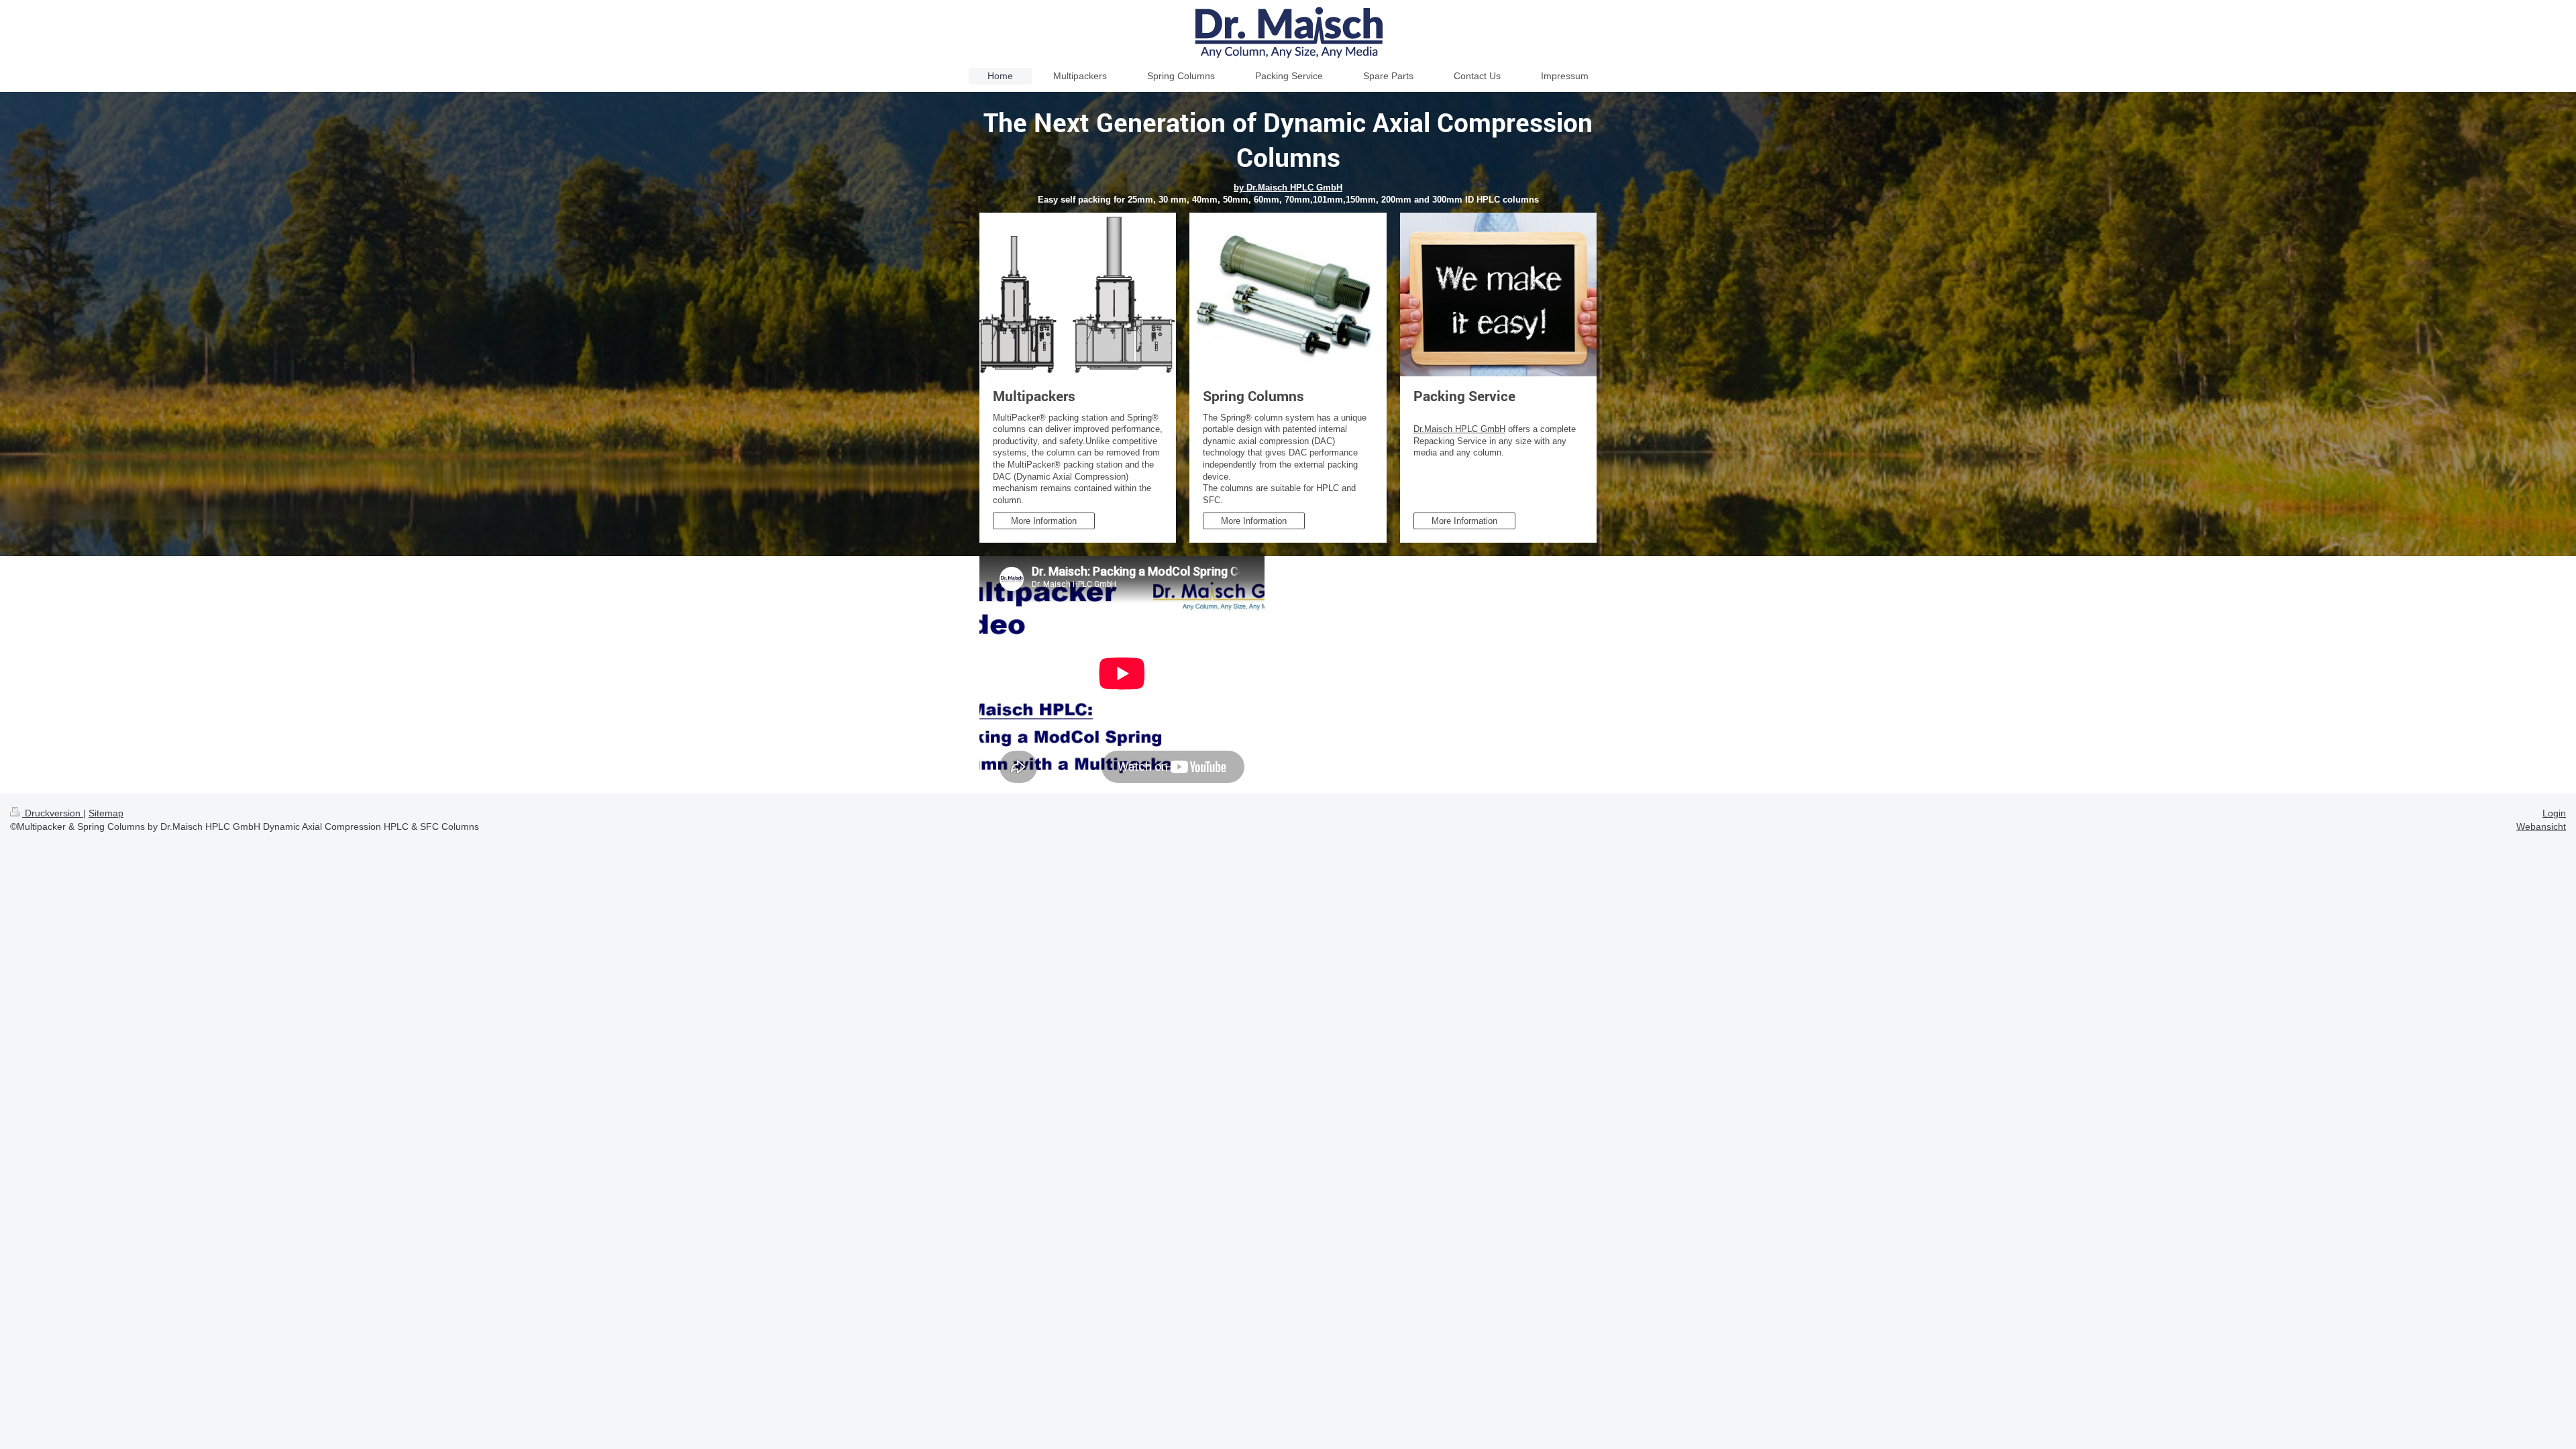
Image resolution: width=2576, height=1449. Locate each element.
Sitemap (106, 813)
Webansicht (2541, 826)
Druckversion (53, 813)
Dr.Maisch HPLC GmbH (1459, 429)
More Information (1044, 521)
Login (2554, 813)
